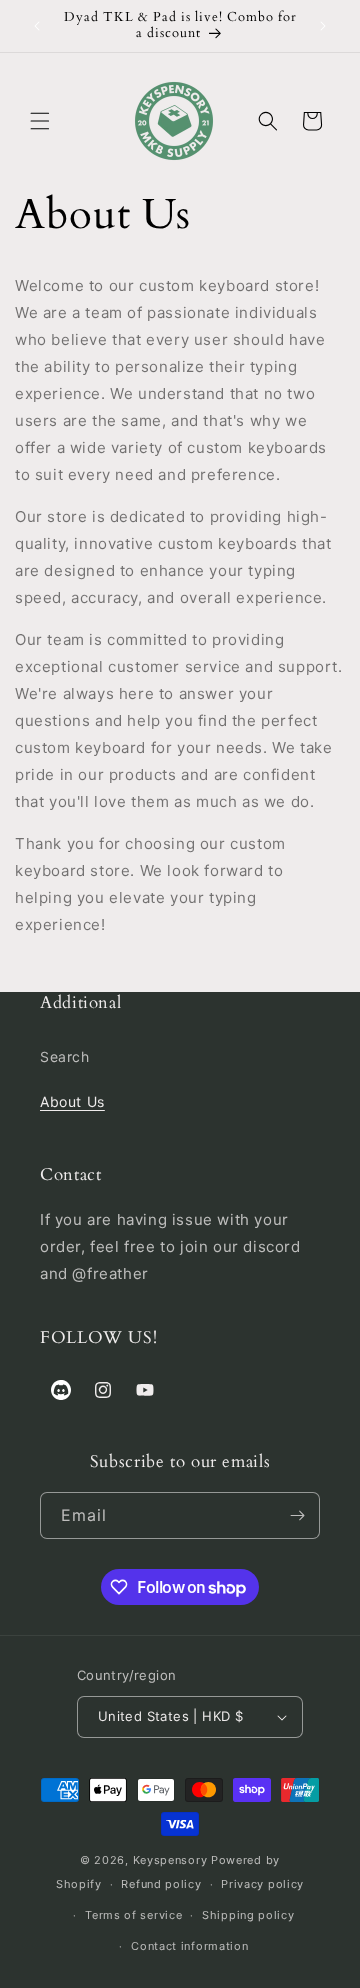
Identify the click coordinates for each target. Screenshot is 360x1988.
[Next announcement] (323, 26)
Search (65, 1056)
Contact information (189, 1946)
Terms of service (133, 1915)
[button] (40, 121)
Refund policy (161, 1884)
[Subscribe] (297, 1515)
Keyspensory (170, 1860)
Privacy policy (262, 1884)
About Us (72, 1101)
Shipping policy (248, 1915)
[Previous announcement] (37, 26)
